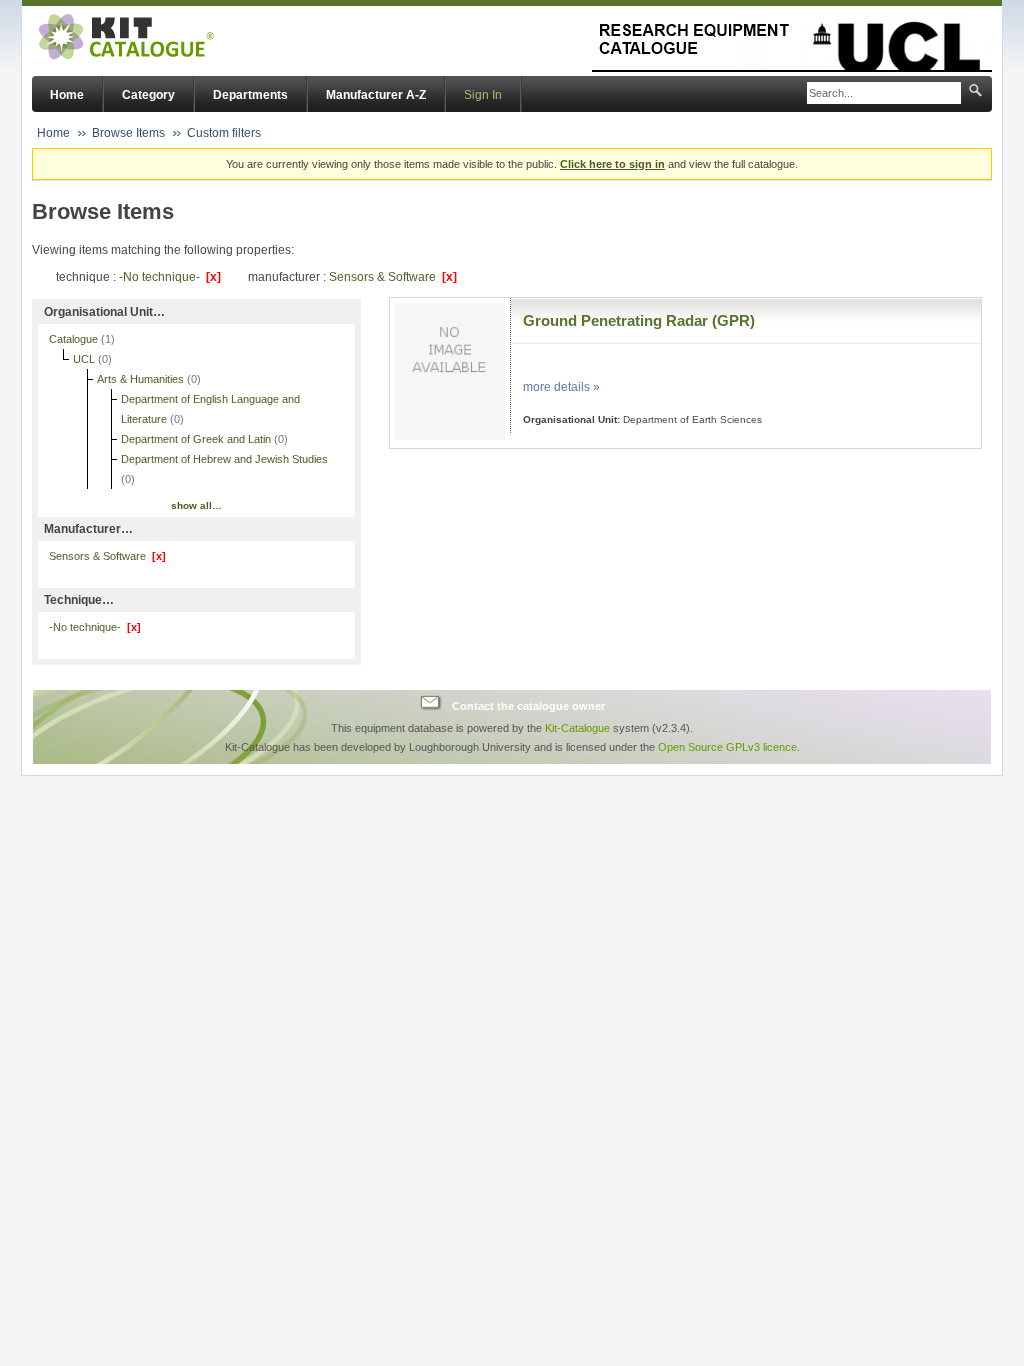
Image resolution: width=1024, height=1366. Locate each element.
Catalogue (75, 339)
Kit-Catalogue (577, 728)
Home (67, 95)
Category (148, 95)
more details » (561, 387)
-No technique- (170, 277)
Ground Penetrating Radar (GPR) (639, 320)
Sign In (483, 95)
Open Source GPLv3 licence (727, 747)
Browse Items (128, 133)
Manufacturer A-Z (376, 95)
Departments (250, 95)
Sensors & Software (393, 277)
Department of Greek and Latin (197, 439)
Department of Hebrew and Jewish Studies (224, 459)
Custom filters (224, 133)
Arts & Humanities (142, 379)
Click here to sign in (612, 164)
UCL (85, 359)
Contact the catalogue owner (528, 705)
